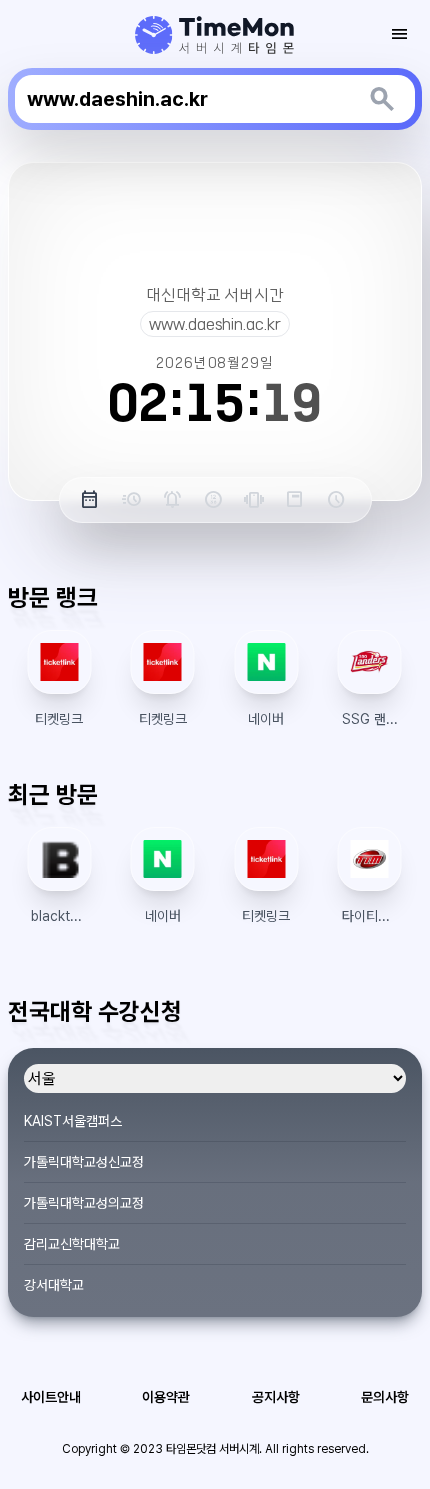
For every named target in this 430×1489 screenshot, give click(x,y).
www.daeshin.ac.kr (215, 324)
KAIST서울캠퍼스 (73, 1121)
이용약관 (166, 1397)
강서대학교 (54, 1285)
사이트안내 (51, 1397)
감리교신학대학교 (72, 1244)
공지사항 (276, 1397)
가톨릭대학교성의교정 (84, 1203)
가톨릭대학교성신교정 (84, 1162)
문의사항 (385, 1397)
